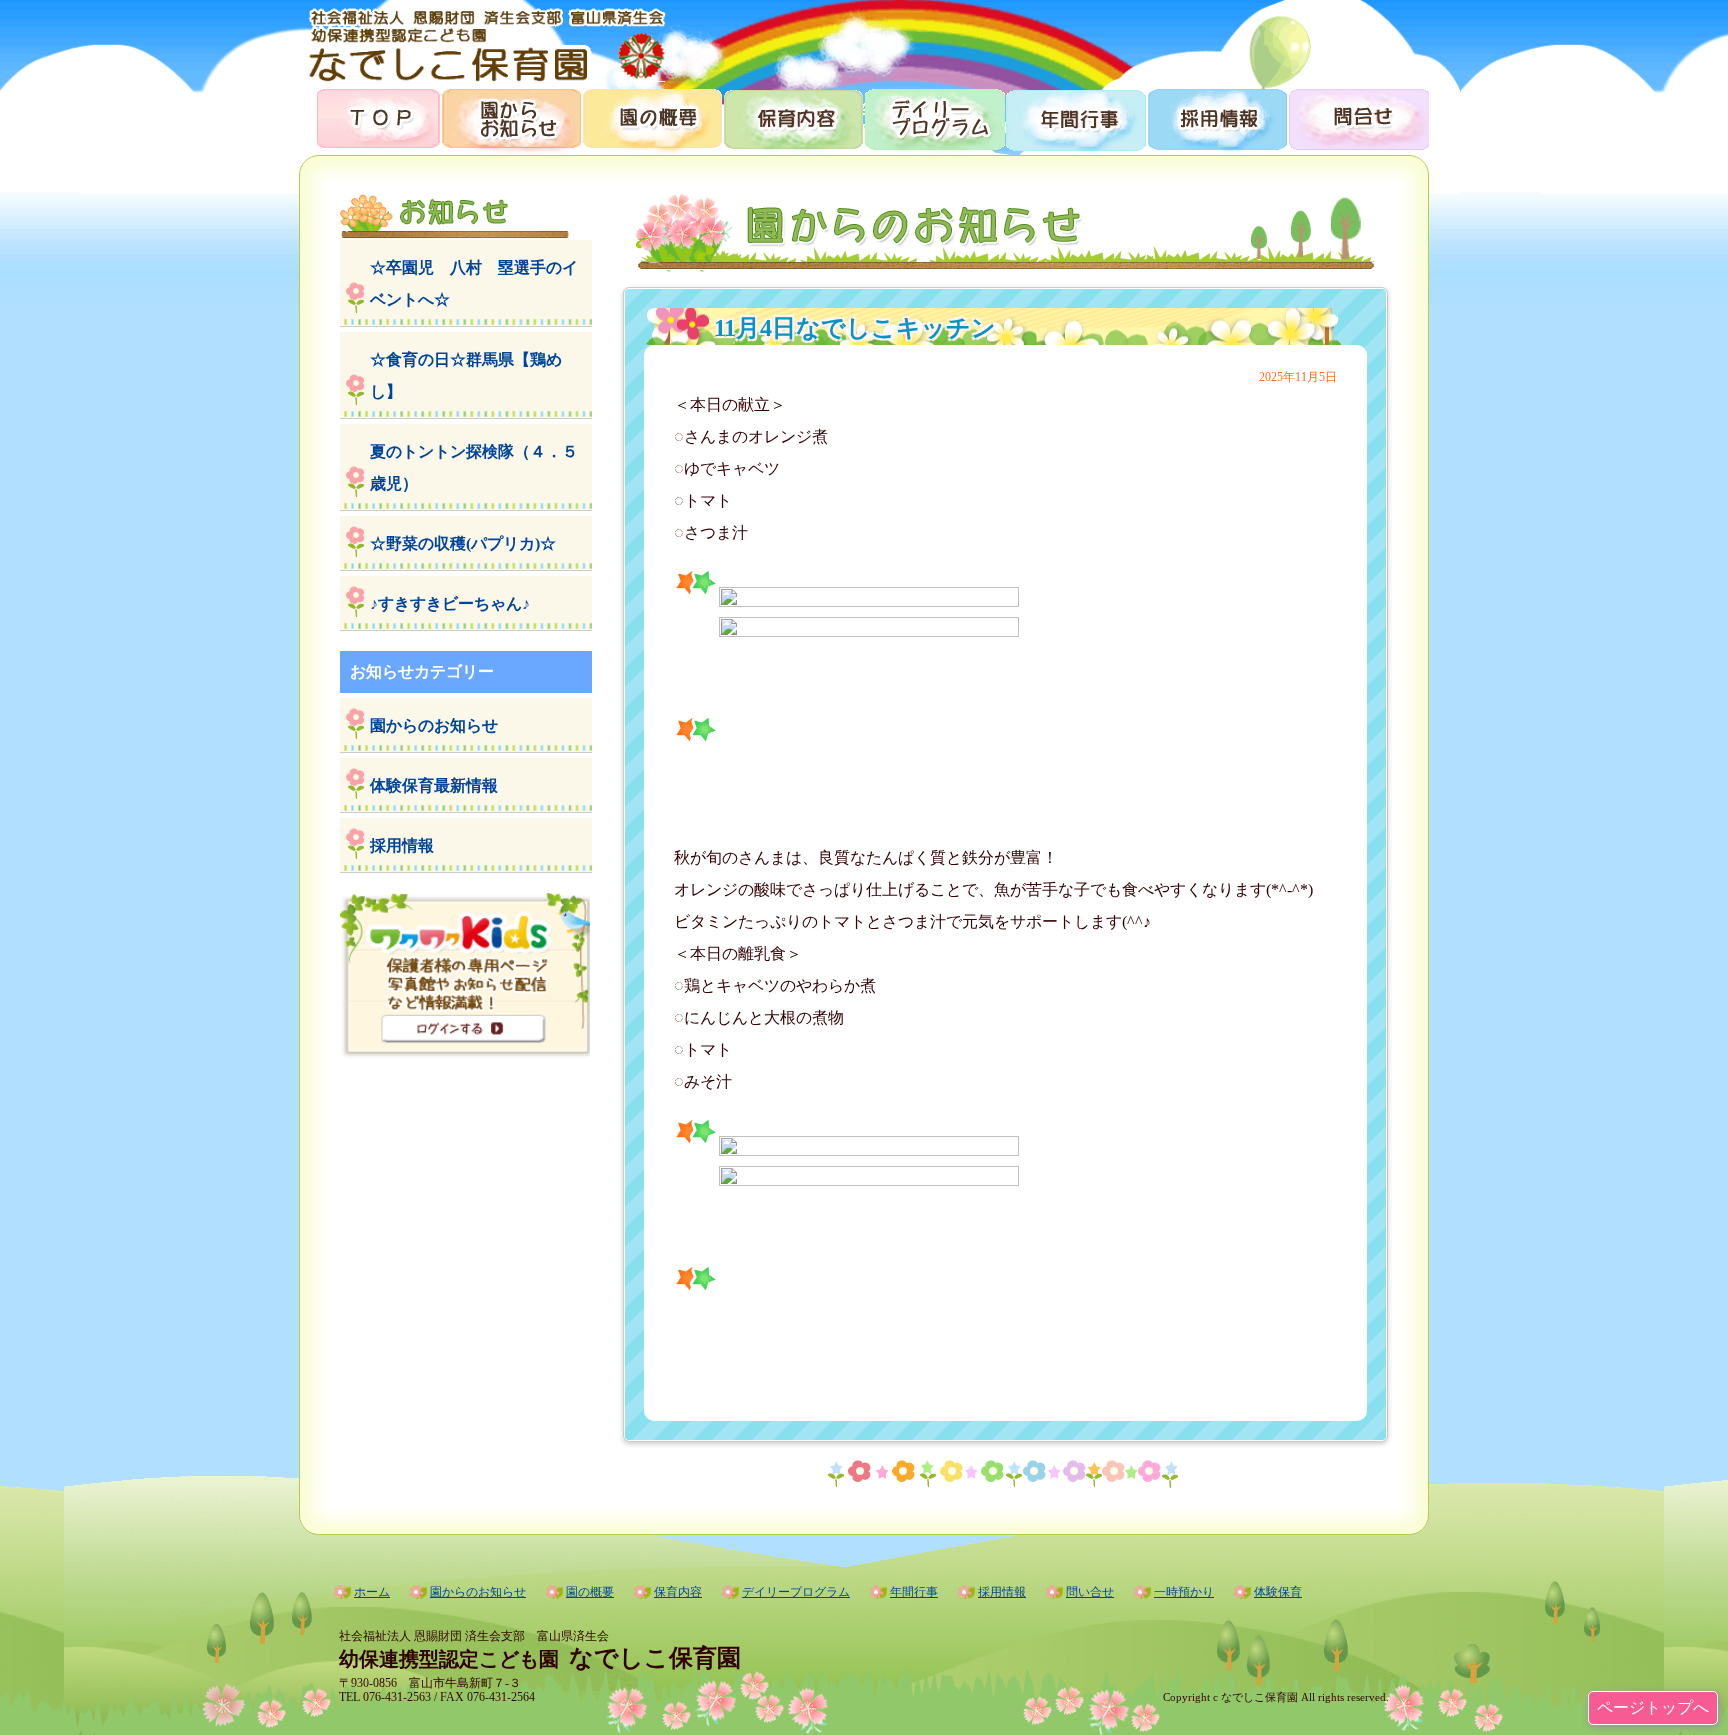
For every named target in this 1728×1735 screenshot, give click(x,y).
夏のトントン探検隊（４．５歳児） (474, 467)
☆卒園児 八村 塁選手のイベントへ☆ (474, 283)
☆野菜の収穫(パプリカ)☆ (463, 543)
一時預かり (1184, 1592)
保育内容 (792, 117)
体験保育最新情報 (434, 785)
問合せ (1357, 117)
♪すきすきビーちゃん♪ (450, 603)
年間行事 (1074, 117)
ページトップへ (1653, 1707)
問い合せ (1090, 1592)
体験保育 (1278, 1592)
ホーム (372, 1592)
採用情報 (1215, 117)
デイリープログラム (933, 117)
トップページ (369, 117)
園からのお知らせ (510, 117)
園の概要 (651, 117)
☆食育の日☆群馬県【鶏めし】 (466, 375)
